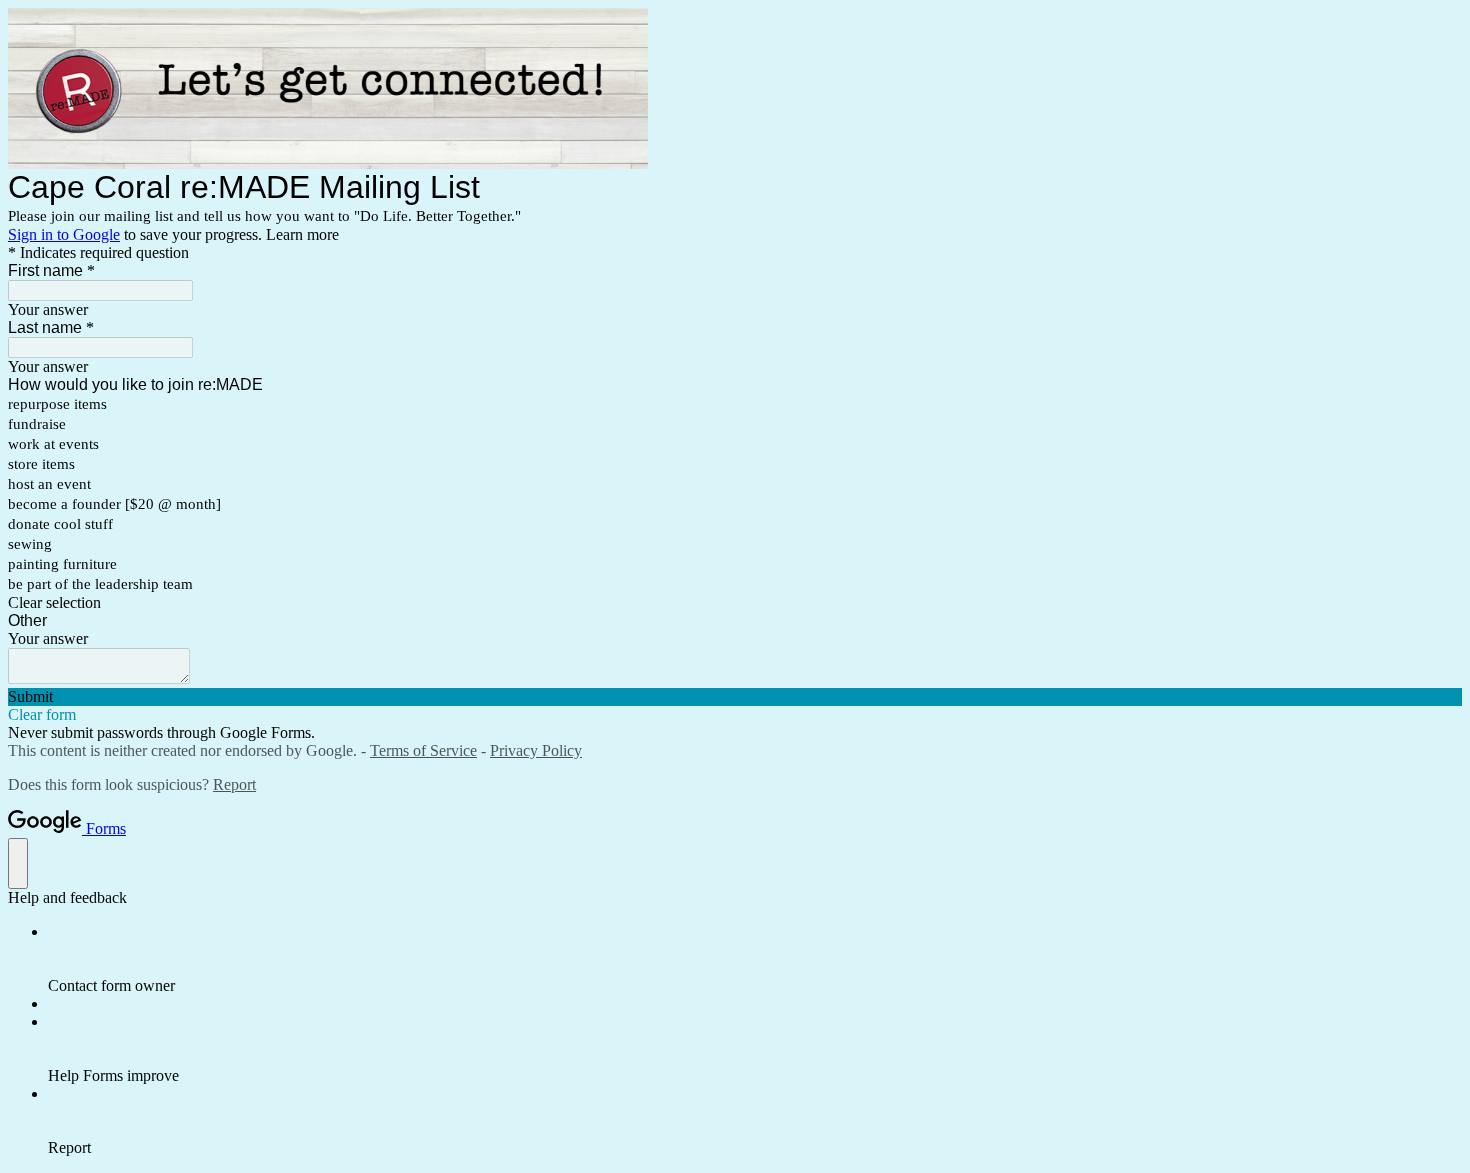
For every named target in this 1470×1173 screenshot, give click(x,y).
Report (234, 784)
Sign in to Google (64, 234)
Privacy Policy (536, 750)
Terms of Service (423, 750)
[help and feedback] (18, 863)
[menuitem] (755, 959)
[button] (735, 603)
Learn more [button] (302, 234)
